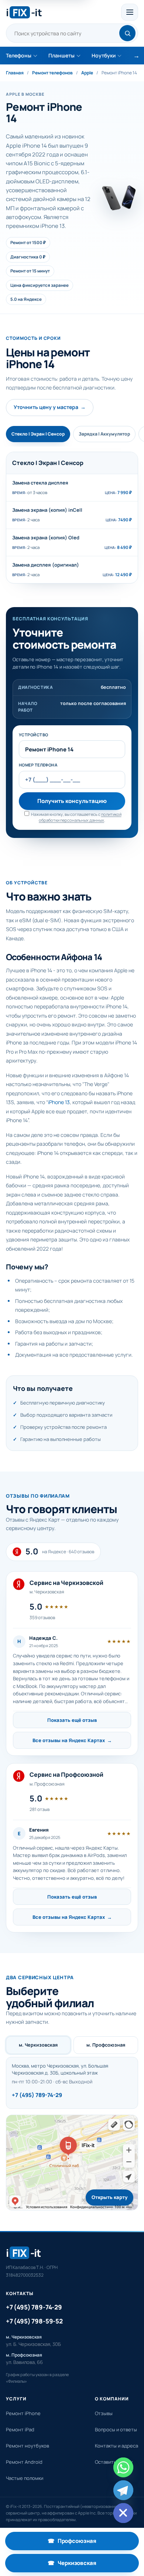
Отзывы (104, 2413)
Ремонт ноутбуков (28, 2446)
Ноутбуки (104, 55)
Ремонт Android (24, 2462)
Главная (15, 73)
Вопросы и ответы (116, 2429)
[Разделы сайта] (130, 12)
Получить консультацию (72, 801)
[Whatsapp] (123, 2467)
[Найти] (127, 33)
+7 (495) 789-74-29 (37, 2095)
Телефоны (19, 55)
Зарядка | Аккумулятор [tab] (104, 434)
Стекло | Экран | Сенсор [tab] (38, 434)
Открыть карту (109, 2197)
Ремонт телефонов (52, 73)
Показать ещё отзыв (72, 1720)
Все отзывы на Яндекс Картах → (72, 1740)
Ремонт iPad (20, 2429)
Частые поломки (25, 2478)
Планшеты (61, 55)
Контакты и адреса (116, 2446)
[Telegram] (123, 2490)
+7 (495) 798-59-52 (34, 2321)
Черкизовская (93, 2565)
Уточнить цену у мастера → (50, 407)
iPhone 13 (59, 1102)
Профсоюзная (93, 2543)
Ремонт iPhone (23, 2413)
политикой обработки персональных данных (80, 817)
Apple (87, 73)
